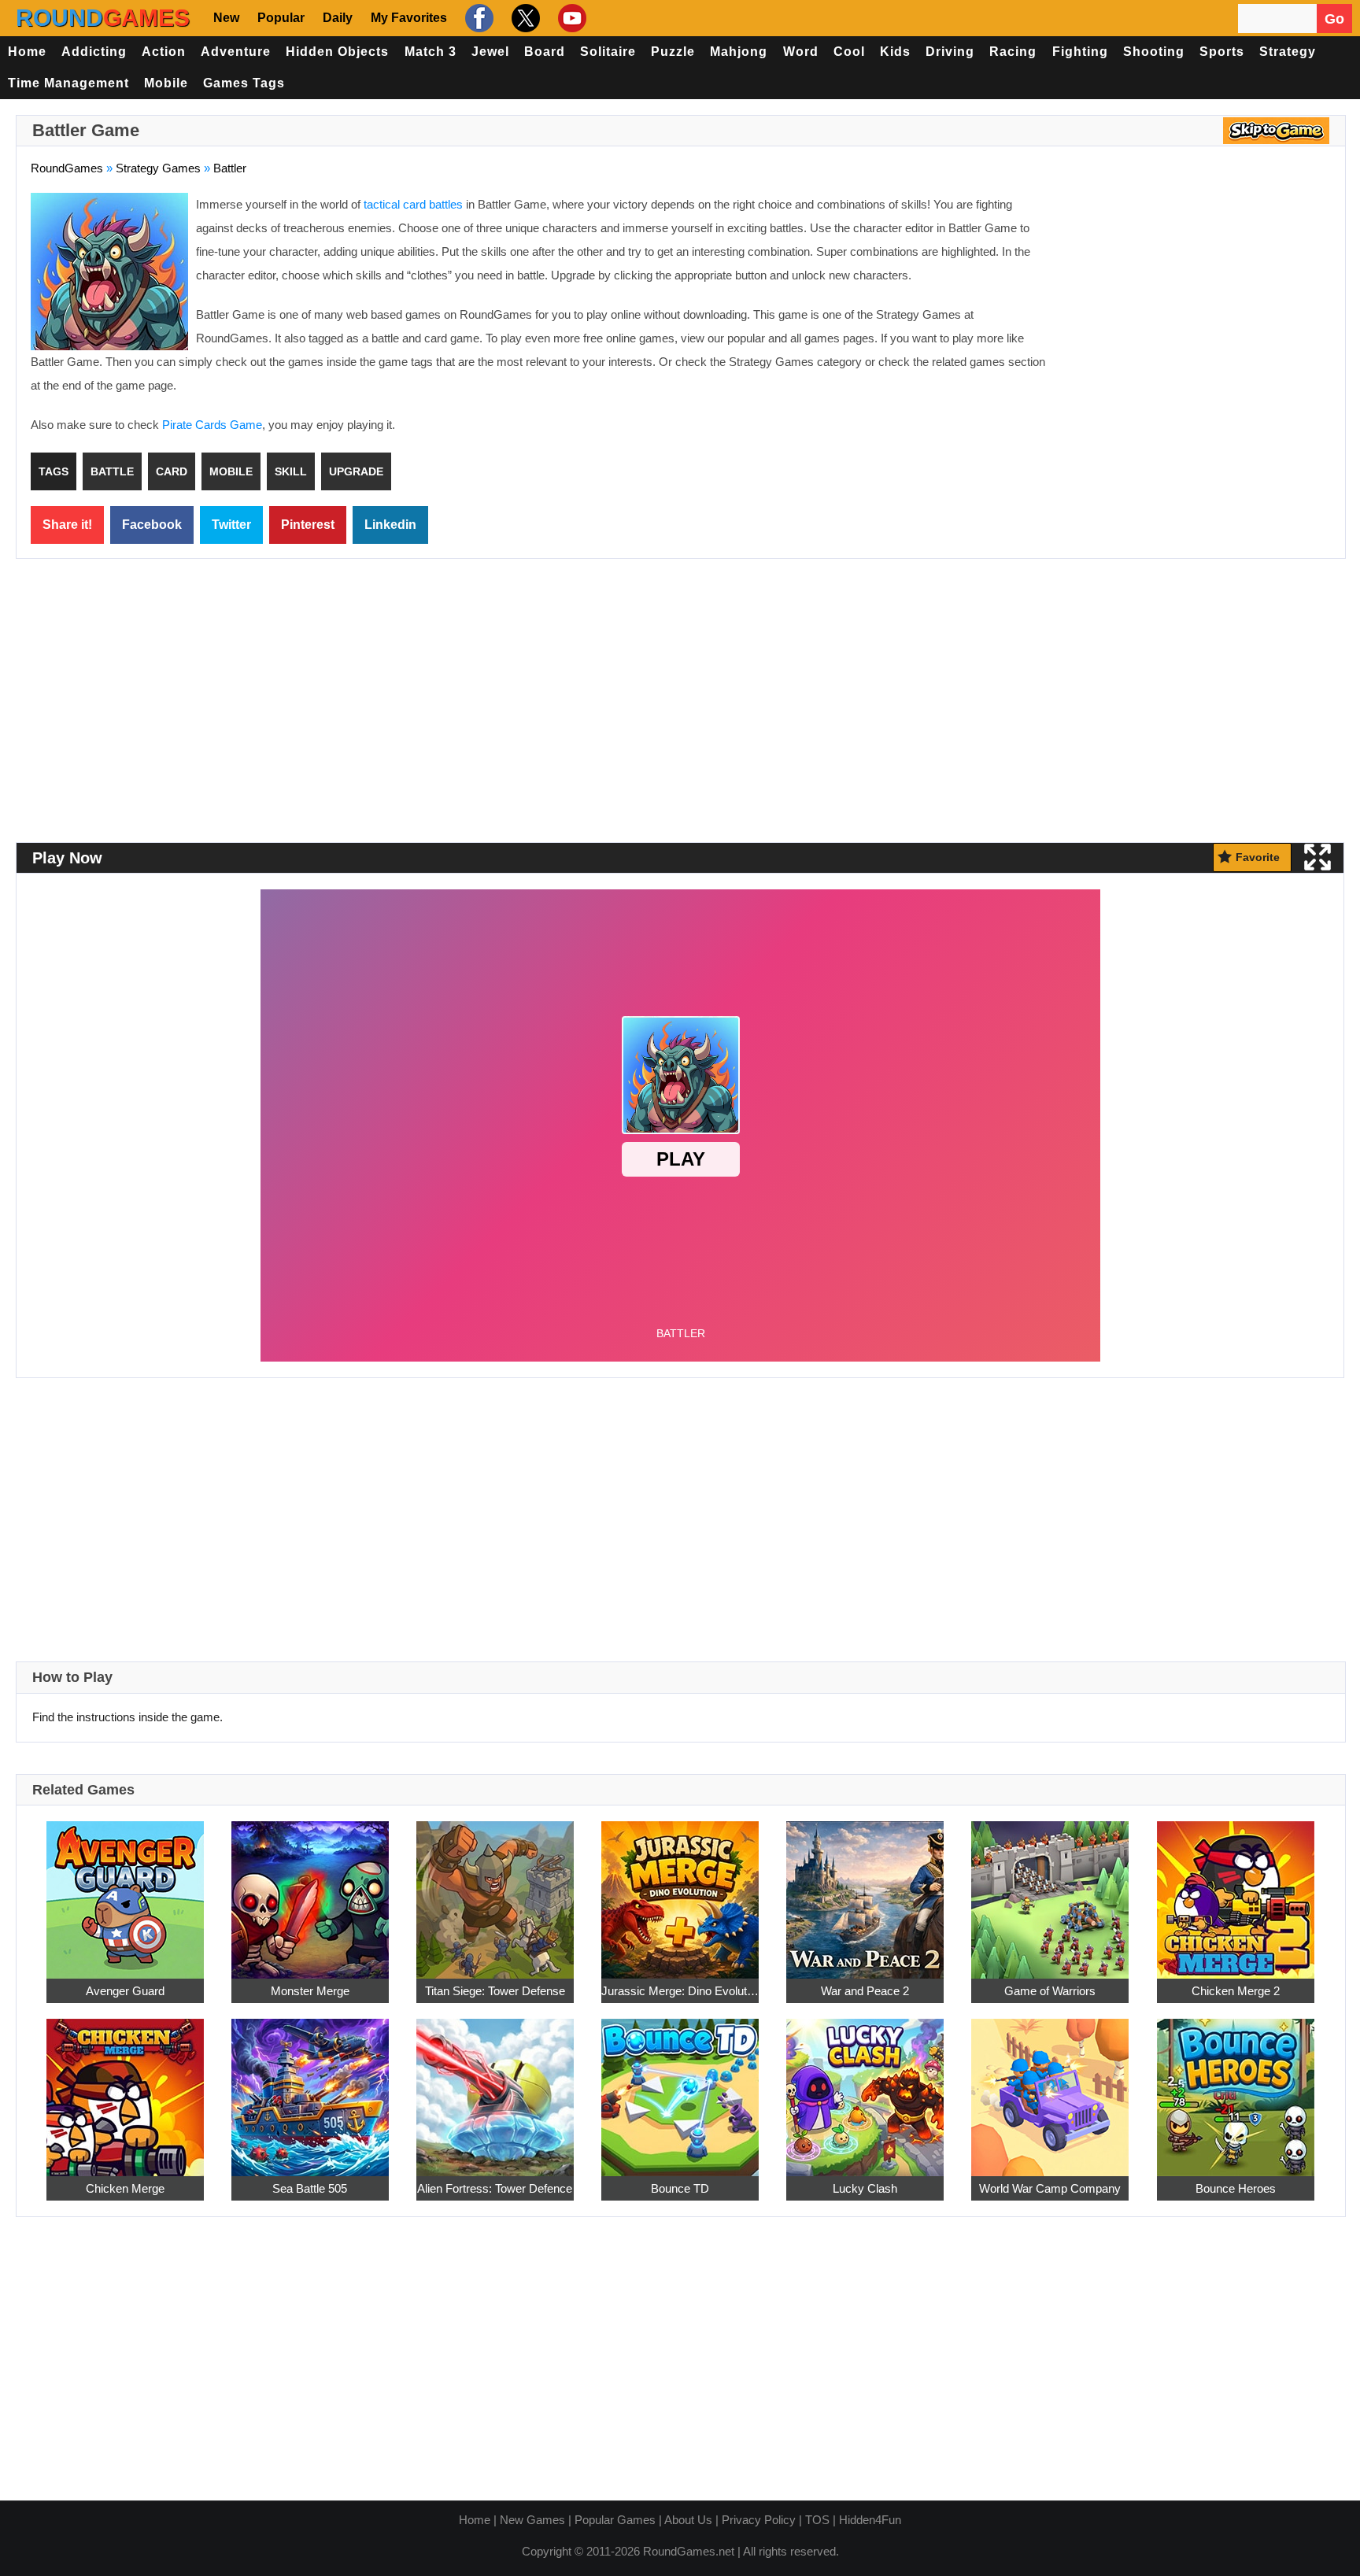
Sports (1222, 52)
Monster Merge (310, 1991)
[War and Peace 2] (865, 1891)
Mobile (166, 83)
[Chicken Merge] (125, 2088)
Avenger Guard (125, 1991)
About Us (688, 2520)
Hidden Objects (337, 52)
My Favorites (409, 18)
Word (801, 52)
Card (172, 471)
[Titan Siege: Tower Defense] (495, 1891)
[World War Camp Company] (1050, 2088)
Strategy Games (158, 168)
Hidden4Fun (870, 2520)
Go (1334, 19)
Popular (281, 18)
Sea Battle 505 (310, 2188)
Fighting (1080, 52)
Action (164, 52)
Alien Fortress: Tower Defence (495, 2188)
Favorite (1258, 857)
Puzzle (673, 52)
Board (545, 52)
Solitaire (608, 52)
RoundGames (67, 168)
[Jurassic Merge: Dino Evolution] (680, 1891)
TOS (817, 2520)
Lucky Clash (865, 2188)
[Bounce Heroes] (1236, 2088)
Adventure (236, 52)
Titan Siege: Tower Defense (495, 1991)
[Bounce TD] (680, 2088)
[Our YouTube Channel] (570, 18)
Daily (338, 18)
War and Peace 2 (865, 1991)
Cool (849, 52)
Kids (895, 52)
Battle (112, 471)
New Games (532, 2520)
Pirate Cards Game (212, 425)
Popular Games (615, 2520)
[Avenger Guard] (125, 1891)
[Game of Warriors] (1050, 1891)
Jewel (490, 52)
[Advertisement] (1199, 307)
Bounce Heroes (1236, 2188)
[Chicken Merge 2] (1236, 1891)
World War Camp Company (1050, 2188)
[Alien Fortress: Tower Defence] (495, 2088)
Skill (291, 471)
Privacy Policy (759, 2520)
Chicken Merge (125, 2188)
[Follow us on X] (524, 18)
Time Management (68, 83)
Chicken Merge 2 (1236, 1991)
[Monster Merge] (310, 1891)
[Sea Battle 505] (310, 2088)
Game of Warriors (1050, 1991)
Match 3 (431, 52)
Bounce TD (680, 2188)
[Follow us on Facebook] (477, 18)
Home (27, 52)
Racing (1013, 52)
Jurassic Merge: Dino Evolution (680, 1991)
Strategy (1288, 52)
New (226, 18)
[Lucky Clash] (865, 2088)
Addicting (94, 52)
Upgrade (356, 471)
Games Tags (244, 83)
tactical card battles (413, 204)
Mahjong (739, 52)
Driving (950, 52)
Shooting (1154, 52)
